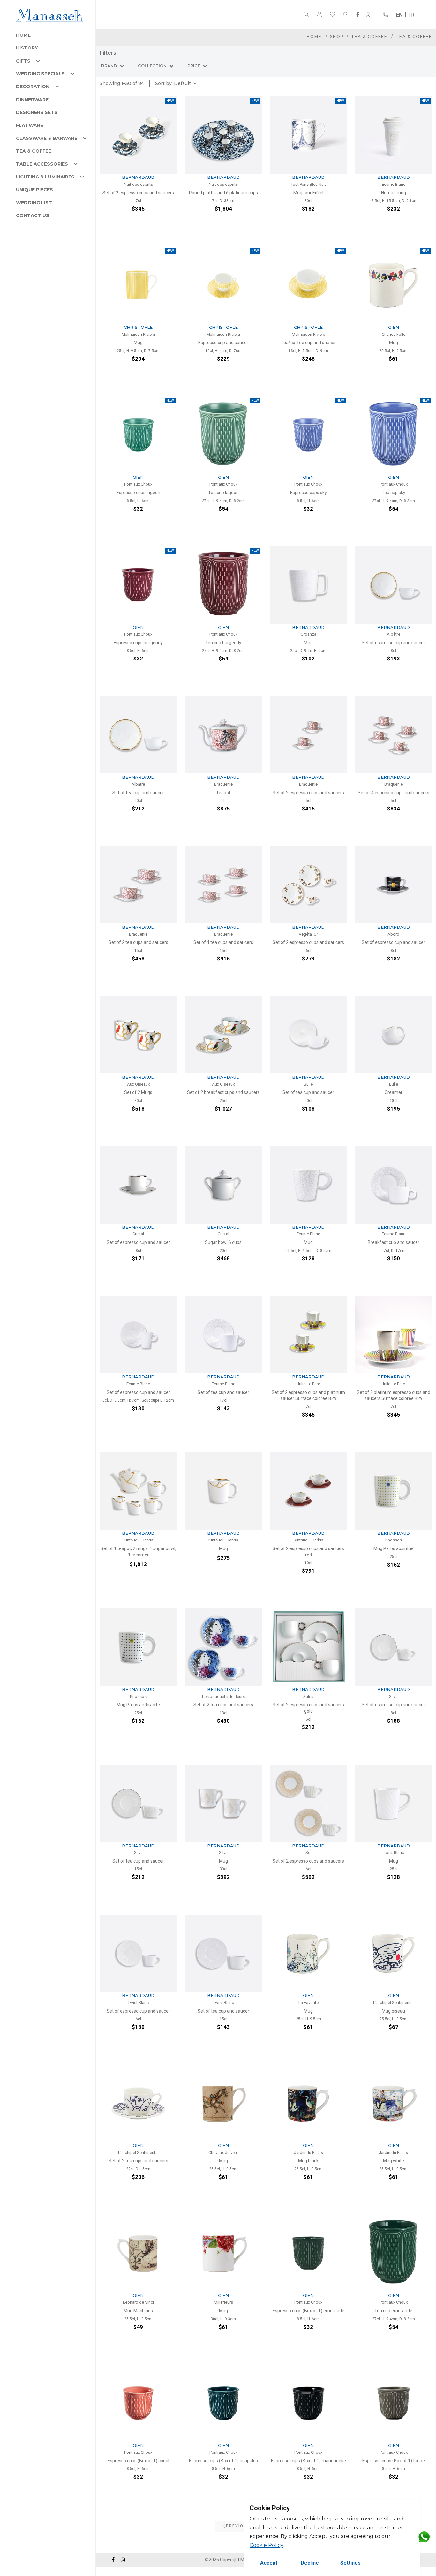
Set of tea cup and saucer (138, 793)
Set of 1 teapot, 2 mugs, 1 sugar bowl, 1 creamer (138, 1552)
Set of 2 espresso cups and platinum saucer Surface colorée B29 (308, 1396)
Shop (337, 37)
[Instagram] (368, 15)
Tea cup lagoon (223, 493)
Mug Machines (138, 2311)
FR (411, 15)
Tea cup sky (394, 493)
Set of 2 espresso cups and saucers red (308, 1552)
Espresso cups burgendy (138, 643)
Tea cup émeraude (393, 2311)
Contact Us (33, 215)
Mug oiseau (393, 2011)
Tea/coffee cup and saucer (308, 343)
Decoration (33, 87)
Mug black (308, 2161)
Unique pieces (34, 190)
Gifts (23, 61)
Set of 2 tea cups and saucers (138, 942)
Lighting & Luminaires (45, 177)
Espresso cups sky (308, 493)
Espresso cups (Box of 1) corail (138, 2461)
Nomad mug (394, 193)
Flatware (30, 125)
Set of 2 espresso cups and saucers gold (308, 1708)
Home (23, 35)
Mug (138, 343)
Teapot (223, 793)
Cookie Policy (267, 2545)
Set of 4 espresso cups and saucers (394, 793)
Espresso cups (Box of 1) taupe (394, 2461)
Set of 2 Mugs (138, 1092)
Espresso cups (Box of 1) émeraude (308, 2311)
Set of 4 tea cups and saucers (223, 942)
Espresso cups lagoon (138, 493)
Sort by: (173, 83)
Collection (153, 66)
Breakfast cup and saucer (394, 1242)
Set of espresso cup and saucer (393, 643)
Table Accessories (42, 164)
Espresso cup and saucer (223, 343)
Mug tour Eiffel (308, 193)
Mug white (394, 2161)
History (27, 48)
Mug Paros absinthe (394, 1548)
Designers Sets (37, 112)
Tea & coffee (34, 151)
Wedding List (34, 203)
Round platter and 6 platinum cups (223, 193)
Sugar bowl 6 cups (223, 1242)
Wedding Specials (40, 74)
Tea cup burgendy (223, 643)
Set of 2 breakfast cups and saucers (223, 1092)
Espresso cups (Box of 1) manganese (308, 2461)
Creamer (394, 1092)
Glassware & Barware (47, 138)
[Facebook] (358, 15)
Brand (110, 66)
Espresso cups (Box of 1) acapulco (223, 2461)
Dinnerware (32, 100)
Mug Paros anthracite (138, 1705)
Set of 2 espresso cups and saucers (138, 193)
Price (194, 66)
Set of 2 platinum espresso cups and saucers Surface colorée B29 (394, 1396)
